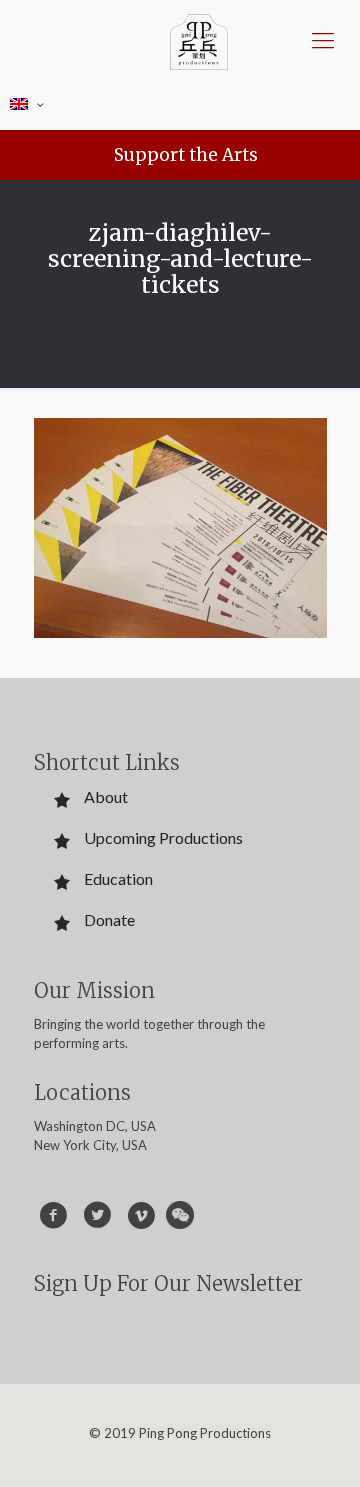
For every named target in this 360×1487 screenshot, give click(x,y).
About (106, 796)
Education (118, 878)
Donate (109, 919)
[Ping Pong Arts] (199, 40)
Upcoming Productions (163, 837)
